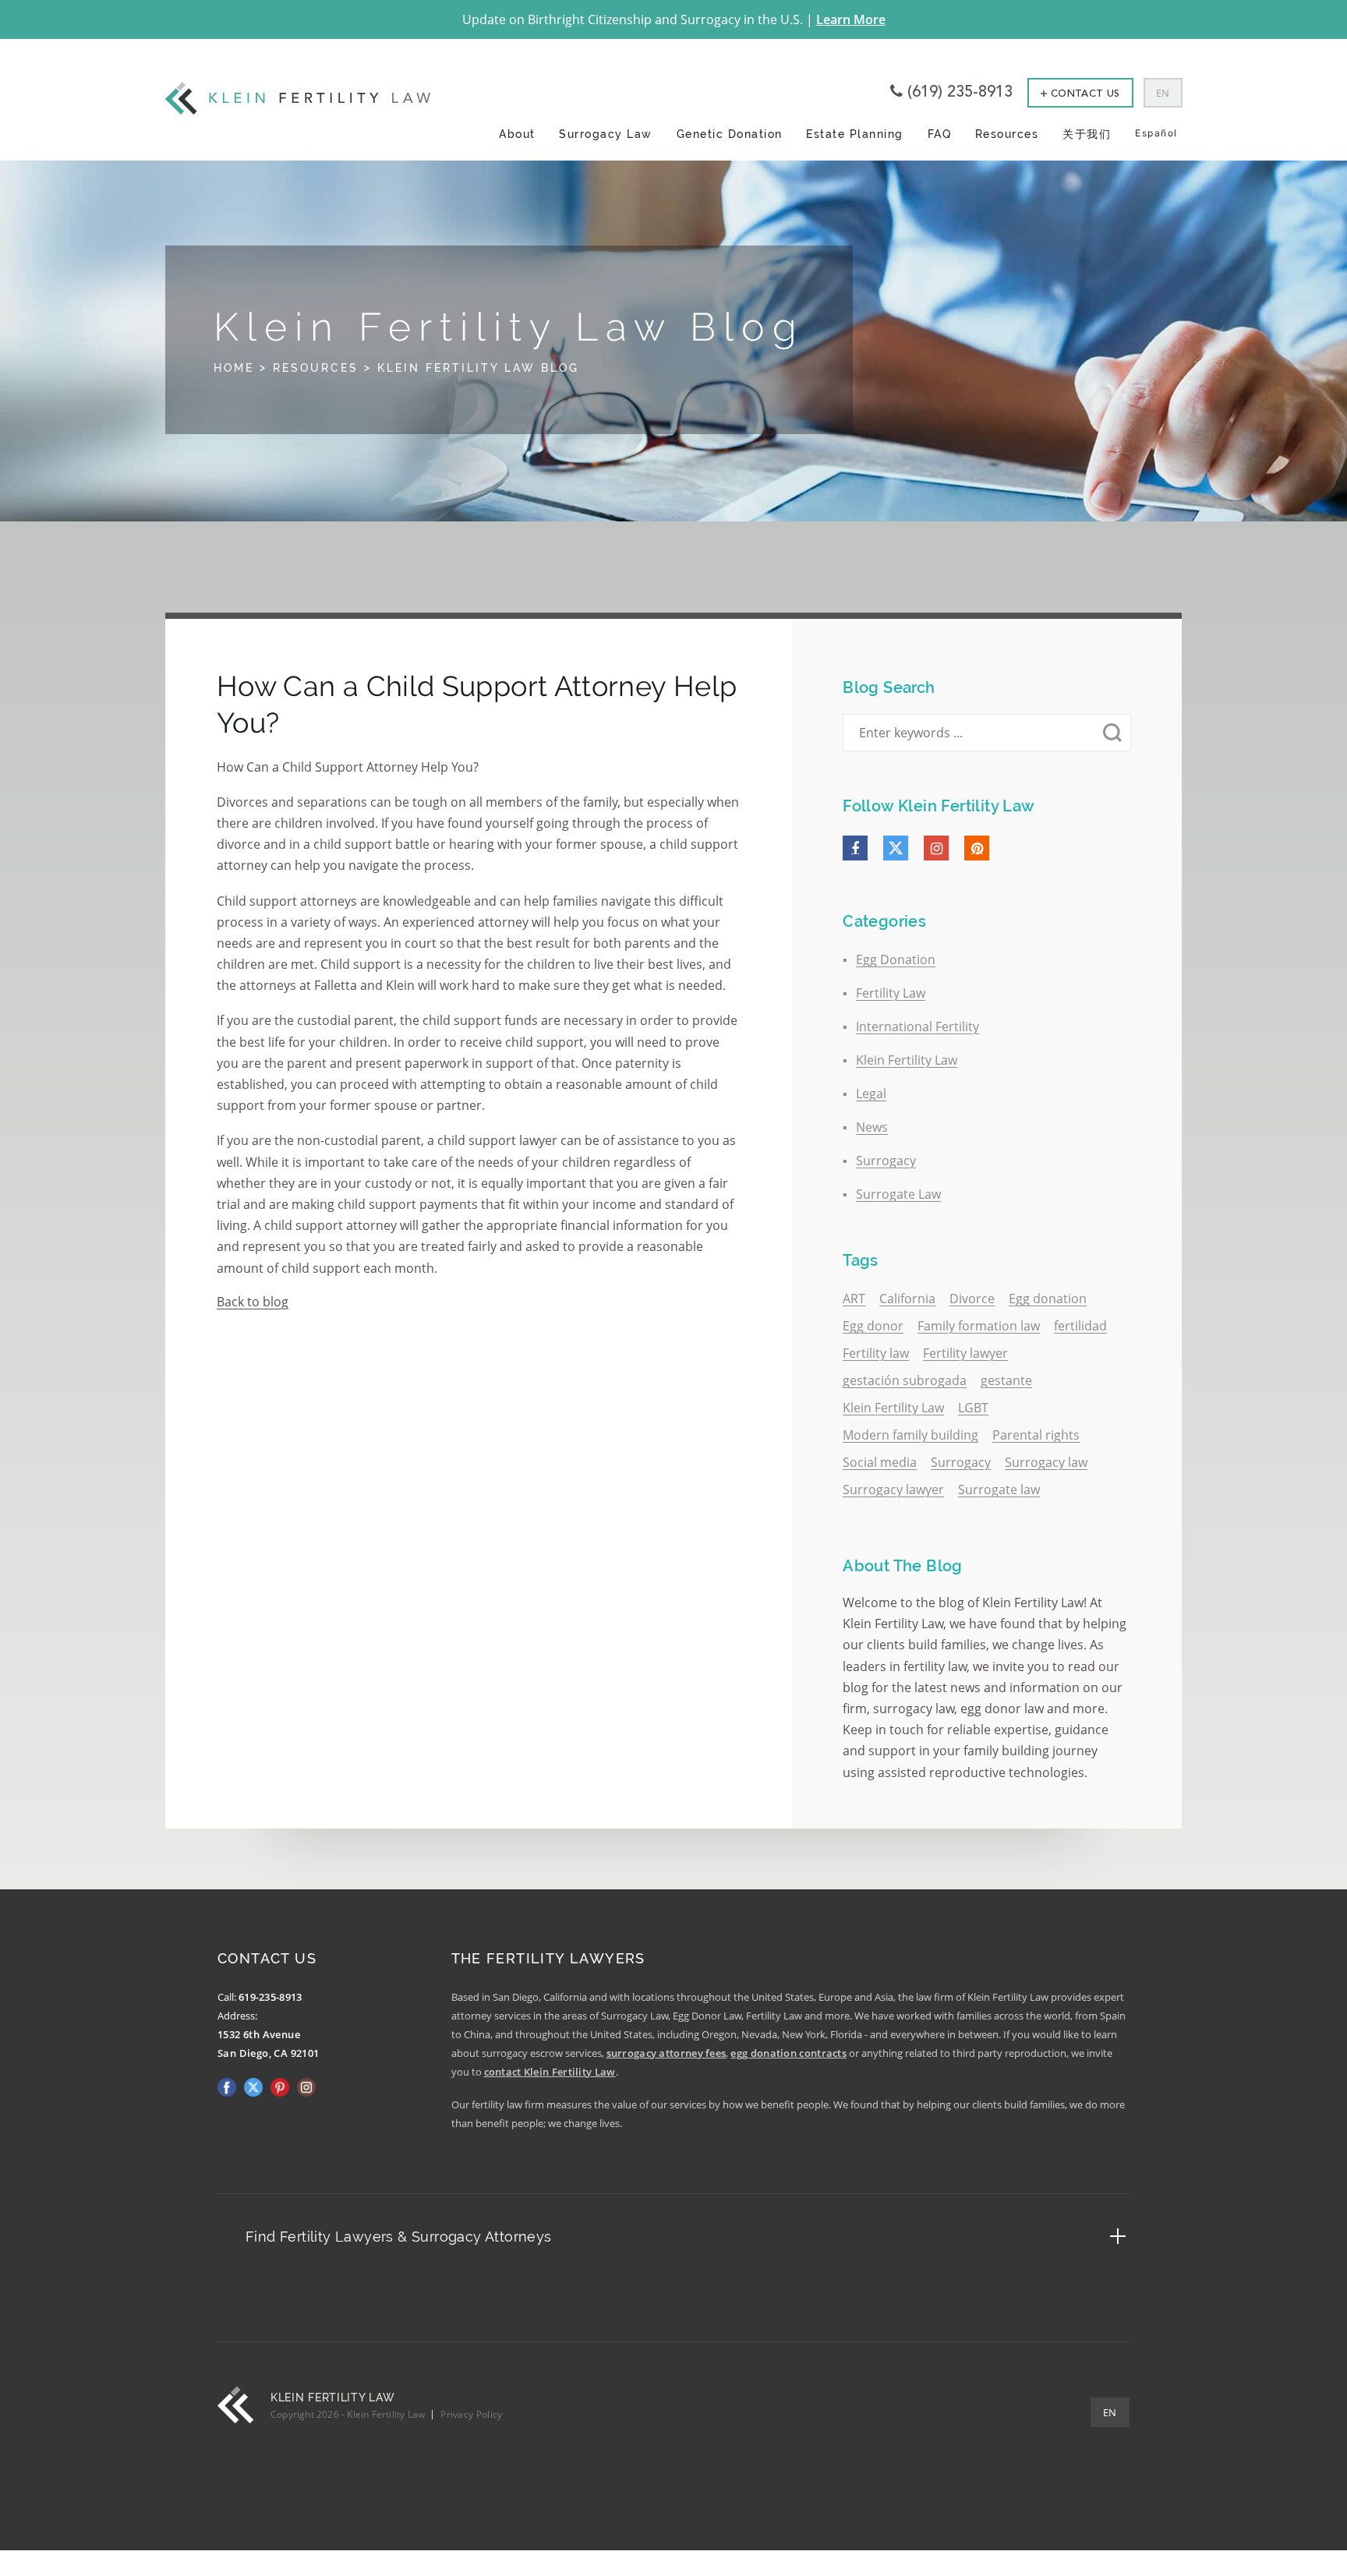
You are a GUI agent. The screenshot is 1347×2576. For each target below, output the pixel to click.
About (517, 134)
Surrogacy (886, 1161)
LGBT (973, 1408)
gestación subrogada (905, 1380)
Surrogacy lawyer (893, 1489)
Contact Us (1085, 94)
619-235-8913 (270, 1997)
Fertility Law (891, 993)
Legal (871, 1094)
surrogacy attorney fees (666, 2053)
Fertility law (876, 1353)
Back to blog (253, 1302)
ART (854, 1299)
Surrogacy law (1046, 1462)
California (907, 1299)
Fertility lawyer (965, 1353)
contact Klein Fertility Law (550, 2072)
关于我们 (1087, 134)
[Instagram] (936, 848)
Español (1156, 133)
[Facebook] (855, 848)
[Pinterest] (977, 848)
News (872, 1127)
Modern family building (910, 1435)
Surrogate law (999, 1489)
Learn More (851, 19)
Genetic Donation (730, 134)
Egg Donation (896, 959)
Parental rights (1036, 1435)
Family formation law (979, 1326)
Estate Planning (855, 134)
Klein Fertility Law (907, 1060)
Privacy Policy (471, 2414)
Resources (1007, 134)
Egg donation (1048, 1299)
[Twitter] (896, 848)
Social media (880, 1462)
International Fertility (917, 1027)
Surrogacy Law (606, 134)
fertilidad (1080, 1326)
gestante (1006, 1380)
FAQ (940, 134)
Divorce (972, 1299)
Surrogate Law (898, 1194)
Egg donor (873, 1326)
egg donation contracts (788, 2053)
